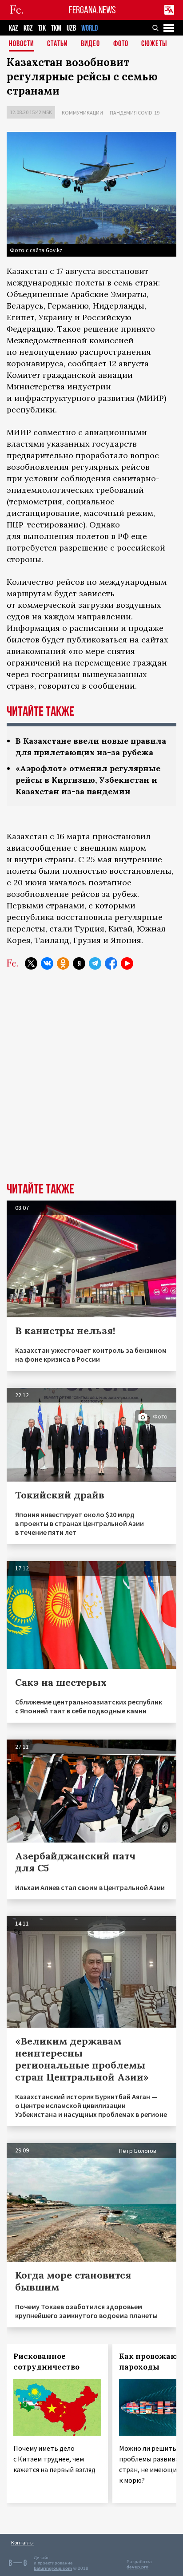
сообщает (87, 363)
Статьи (58, 44)
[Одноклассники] (63, 963)
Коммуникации (82, 113)
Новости (22, 44)
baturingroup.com (53, 2568)
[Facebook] (111, 963)
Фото (121, 44)
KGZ (28, 28)
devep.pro (137, 2567)
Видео (90, 44)
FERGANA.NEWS (92, 10)
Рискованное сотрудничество (46, 2362)
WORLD (90, 28)
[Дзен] (79, 963)
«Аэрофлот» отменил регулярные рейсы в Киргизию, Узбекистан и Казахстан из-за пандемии (88, 780)
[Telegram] (95, 963)
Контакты (22, 2542)
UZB (71, 28)
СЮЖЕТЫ (154, 44)
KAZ (14, 28)
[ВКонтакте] (47, 963)
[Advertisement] (91, 1083)
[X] (31, 963)
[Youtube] (127, 963)
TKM (56, 28)
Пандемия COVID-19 (135, 113)
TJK (42, 28)
